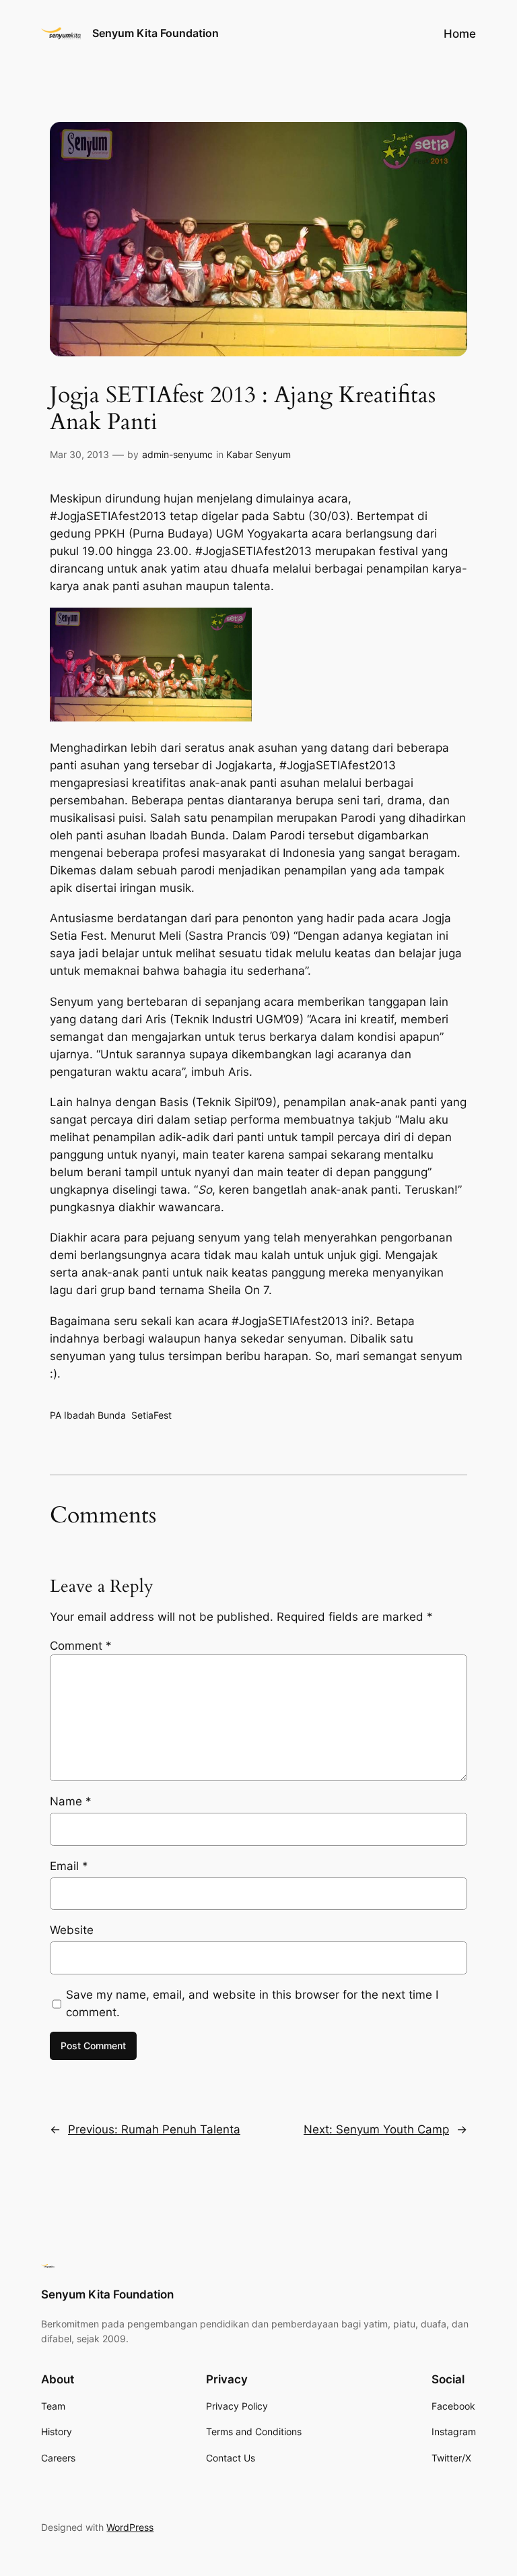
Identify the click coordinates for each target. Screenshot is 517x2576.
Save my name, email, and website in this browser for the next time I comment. (252, 2003)
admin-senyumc (177, 454)
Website (72, 1930)
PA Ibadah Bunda (88, 1415)
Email (69, 1866)
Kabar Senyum (258, 454)
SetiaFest (151, 1415)
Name (71, 1801)
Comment (81, 1646)
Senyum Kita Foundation (156, 33)
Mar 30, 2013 (79, 454)
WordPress (130, 2527)
